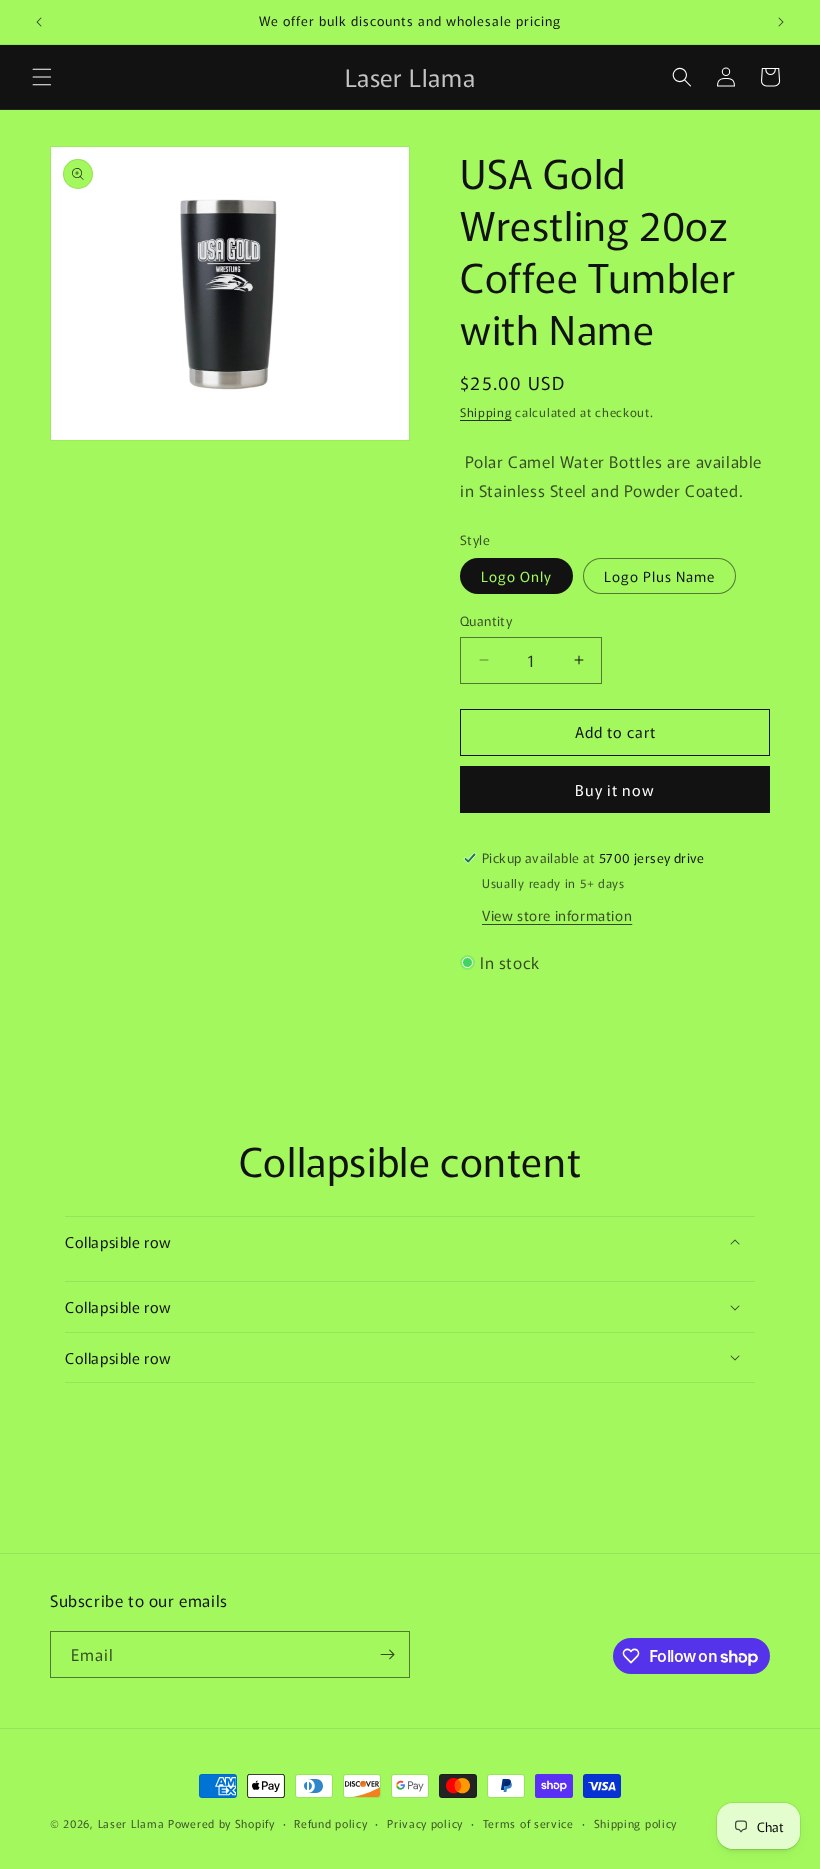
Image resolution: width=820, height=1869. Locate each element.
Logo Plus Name (659, 576)
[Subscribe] (387, 1654)
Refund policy (330, 1823)
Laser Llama (131, 1823)
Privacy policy (425, 1823)
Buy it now (615, 789)
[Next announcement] (781, 22)
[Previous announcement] (39, 22)
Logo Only (516, 576)
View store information (557, 915)
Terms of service (528, 1823)
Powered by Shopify (221, 1823)
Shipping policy (636, 1823)
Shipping (486, 411)
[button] (42, 77)
